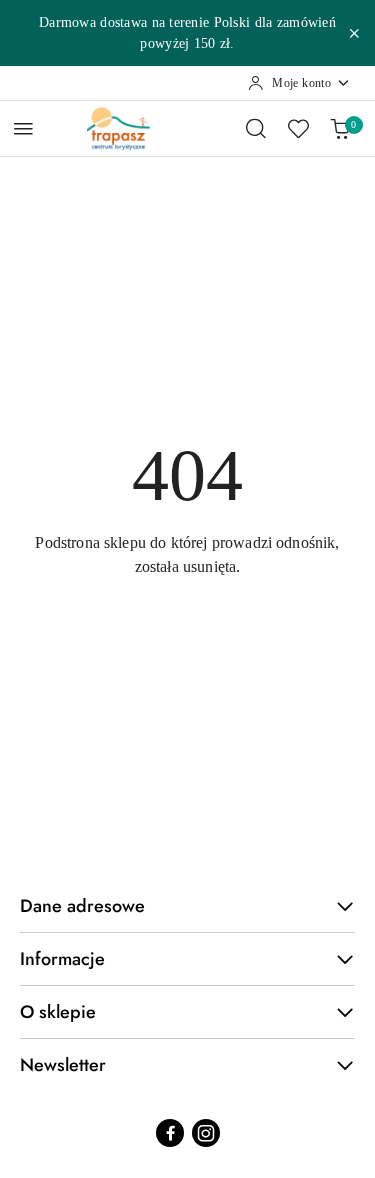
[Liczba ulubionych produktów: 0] (298, 128)
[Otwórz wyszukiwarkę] (256, 128)
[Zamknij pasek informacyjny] (354, 33)
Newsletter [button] (63, 1065)
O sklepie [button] (58, 1012)
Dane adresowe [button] (82, 906)
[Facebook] (170, 1133)
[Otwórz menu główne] (23, 128)
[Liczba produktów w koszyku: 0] (340, 128)
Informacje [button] (62, 959)
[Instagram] (206, 1133)
